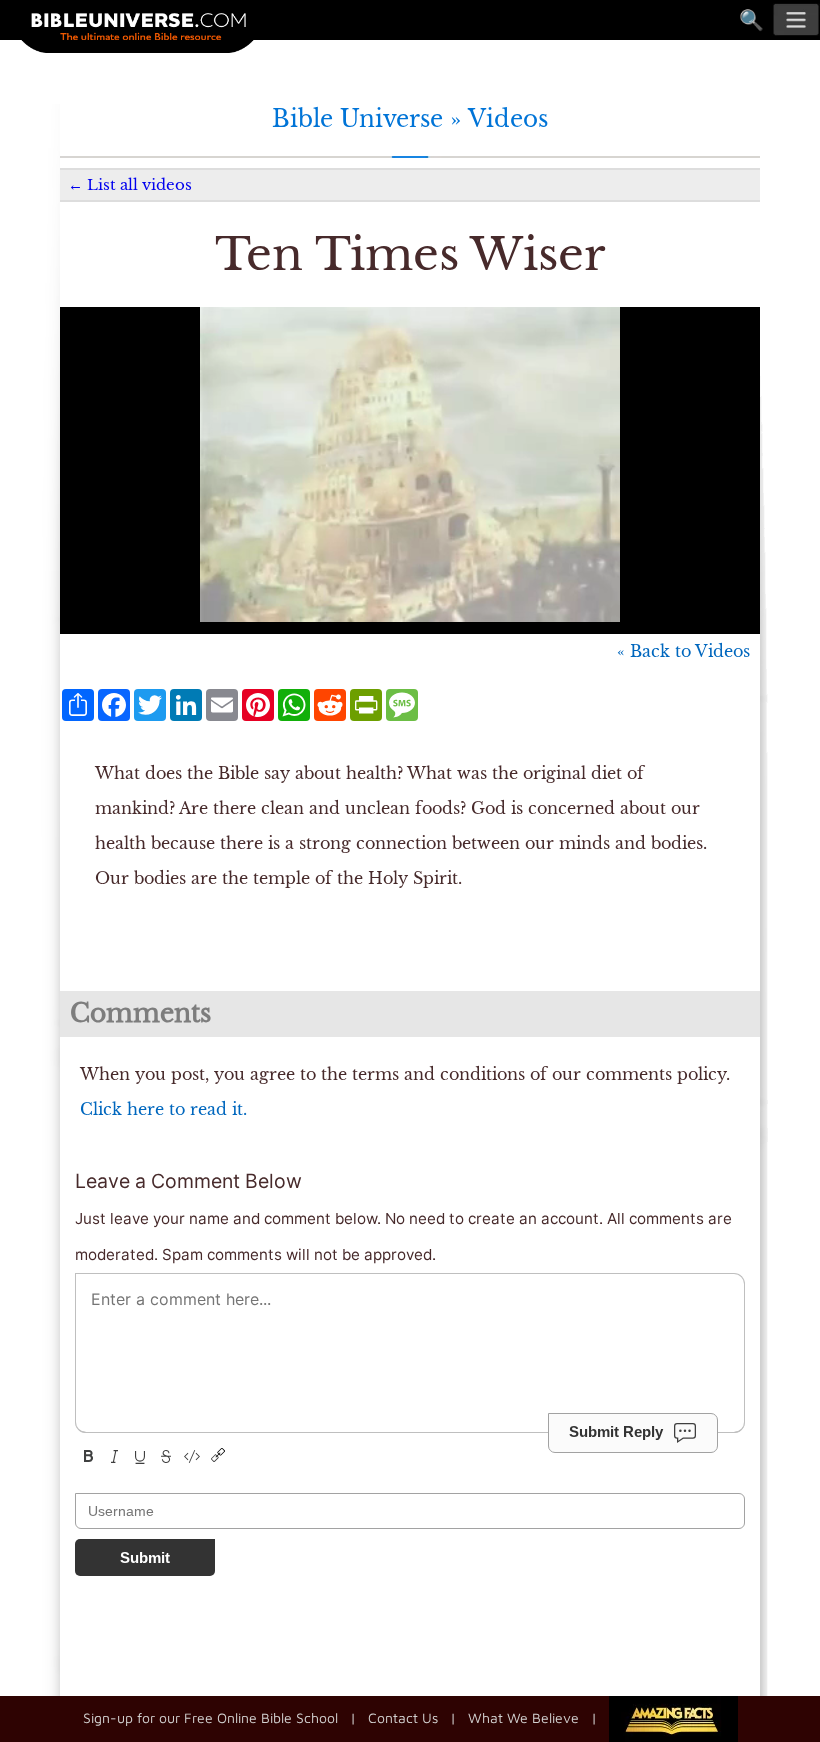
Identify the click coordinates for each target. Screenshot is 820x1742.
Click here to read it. (163, 1109)
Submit (145, 1557)
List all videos (139, 184)
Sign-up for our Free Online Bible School (210, 1717)
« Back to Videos (683, 651)
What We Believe (523, 1717)
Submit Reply (616, 1431)
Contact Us (403, 1717)
